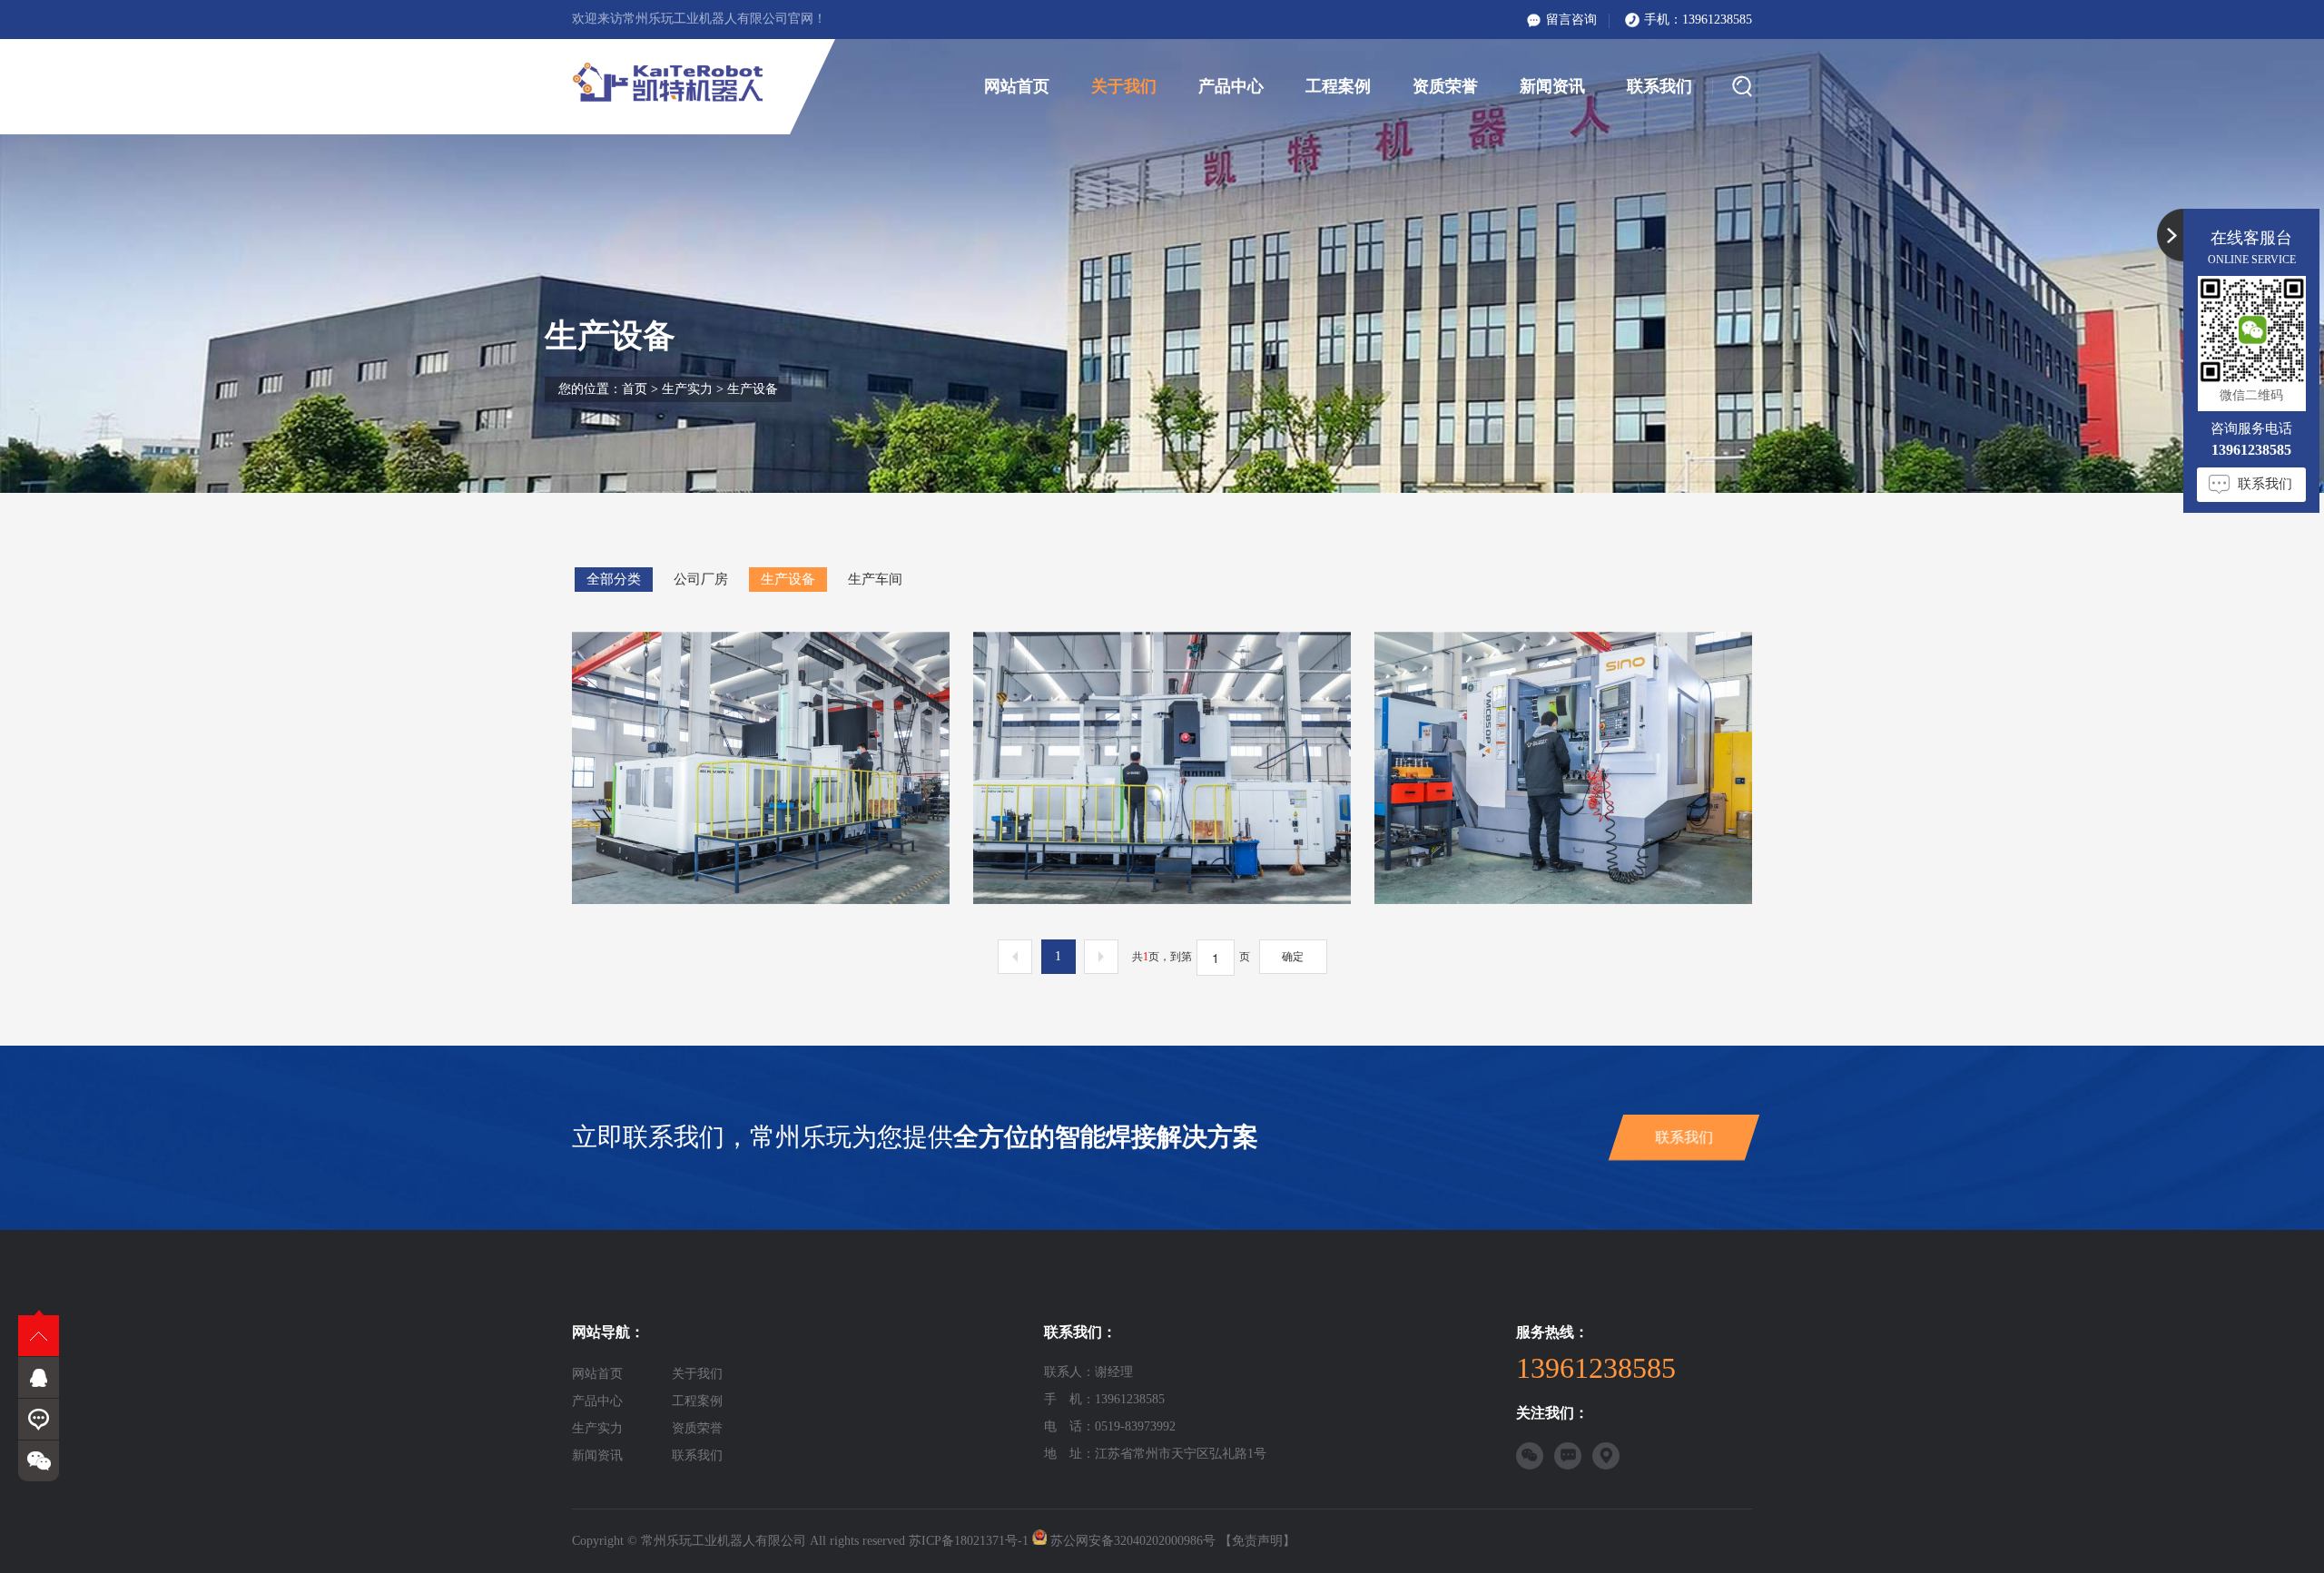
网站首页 (1017, 86)
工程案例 (1338, 86)
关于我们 (1124, 86)
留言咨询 (1571, 20)
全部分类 (614, 579)
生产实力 (687, 389)
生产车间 (875, 579)
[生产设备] (761, 768)
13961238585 (1717, 20)
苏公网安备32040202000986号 (1133, 1541)
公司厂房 (701, 579)
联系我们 (1659, 86)
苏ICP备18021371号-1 (969, 1541)
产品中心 (1231, 86)
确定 (1293, 957)
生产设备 (788, 579)
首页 (635, 389)
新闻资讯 (1552, 86)
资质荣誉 (1445, 86)
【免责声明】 (1257, 1541)
